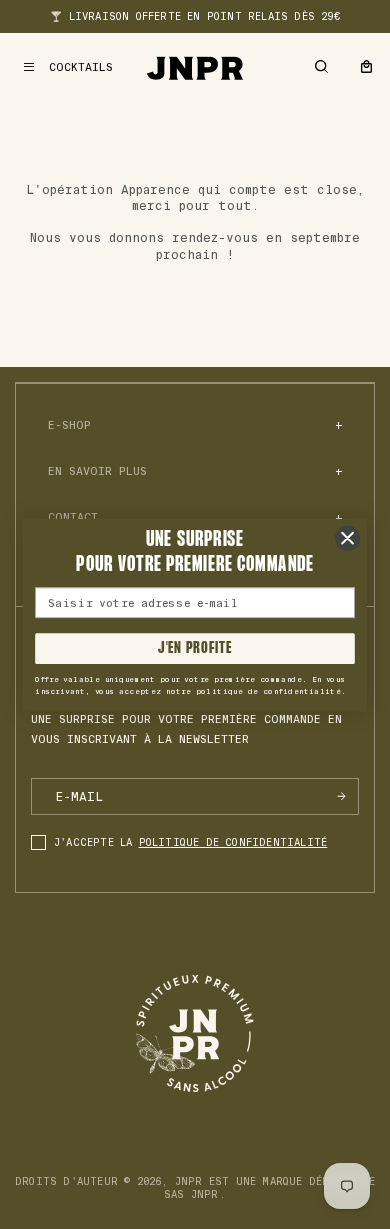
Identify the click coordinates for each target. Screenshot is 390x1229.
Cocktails (81, 67)
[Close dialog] (347, 537)
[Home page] (195, 67)
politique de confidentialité (233, 842)
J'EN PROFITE (194, 648)
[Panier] (366, 67)
